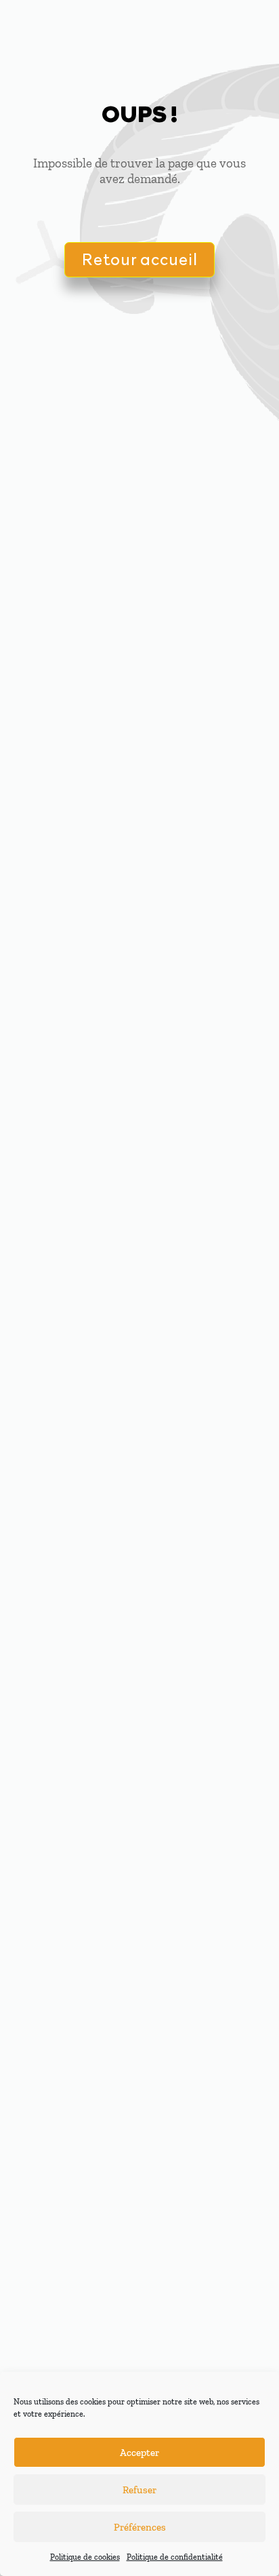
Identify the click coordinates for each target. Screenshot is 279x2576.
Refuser (139, 2490)
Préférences (140, 2527)
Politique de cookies (85, 2557)
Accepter (139, 2453)
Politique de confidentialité (175, 2557)
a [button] (243, 32)
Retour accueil (139, 259)
